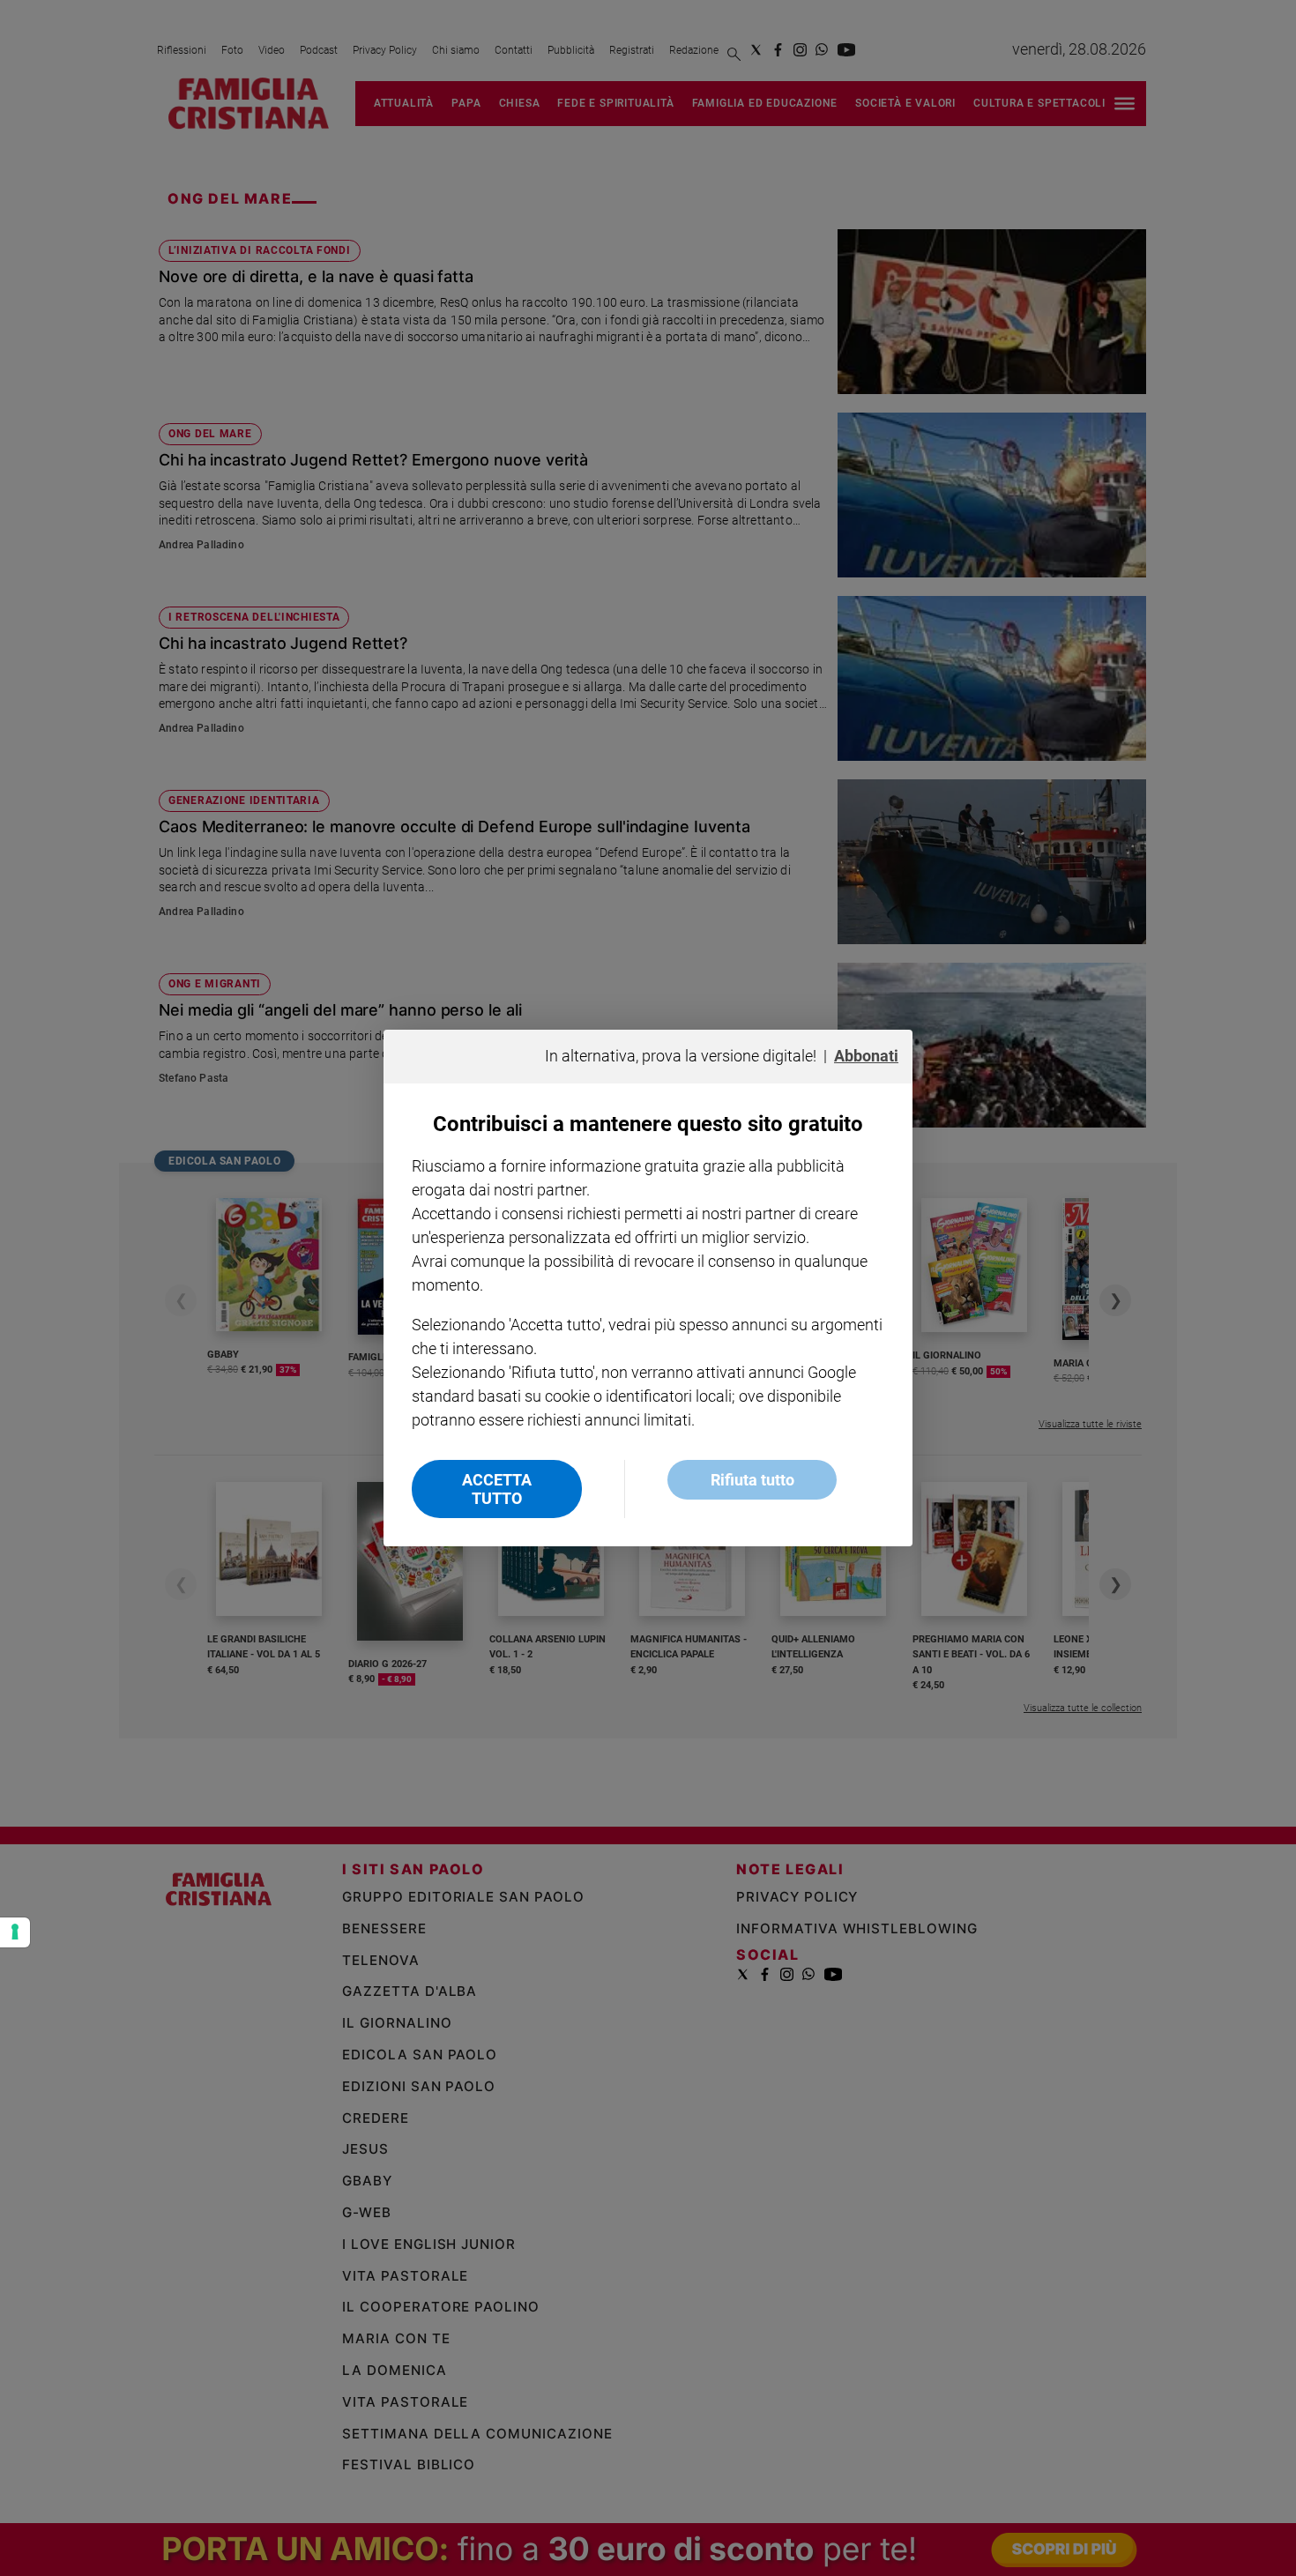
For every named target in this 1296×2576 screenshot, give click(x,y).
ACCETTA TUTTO (497, 1489)
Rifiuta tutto (752, 1480)
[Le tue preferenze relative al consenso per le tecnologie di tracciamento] (15, 1932)
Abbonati (866, 1056)
